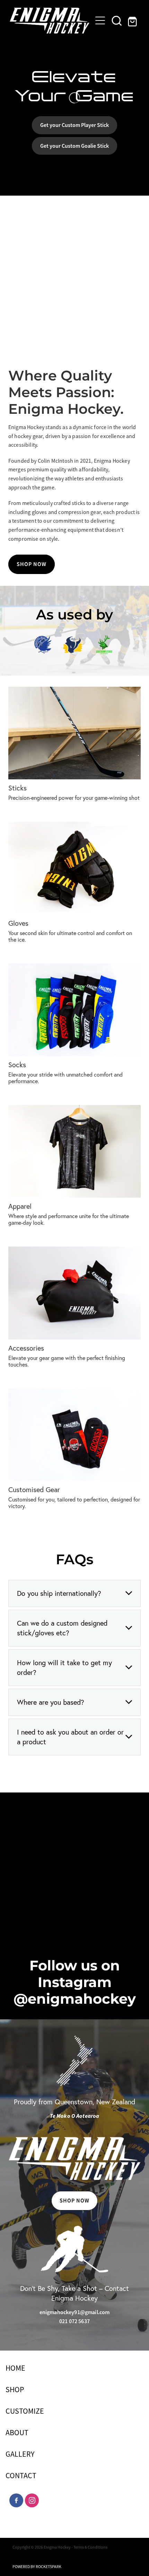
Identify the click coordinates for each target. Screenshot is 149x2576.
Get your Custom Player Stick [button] (74, 125)
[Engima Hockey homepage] (50, 21)
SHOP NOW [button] (32, 564)
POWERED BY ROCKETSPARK (37, 2567)
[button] (117, 20)
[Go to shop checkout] (133, 20)
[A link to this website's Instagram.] (32, 2500)
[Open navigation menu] (100, 20)
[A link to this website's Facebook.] (16, 2500)
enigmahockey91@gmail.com (75, 2312)
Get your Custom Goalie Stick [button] (74, 146)
